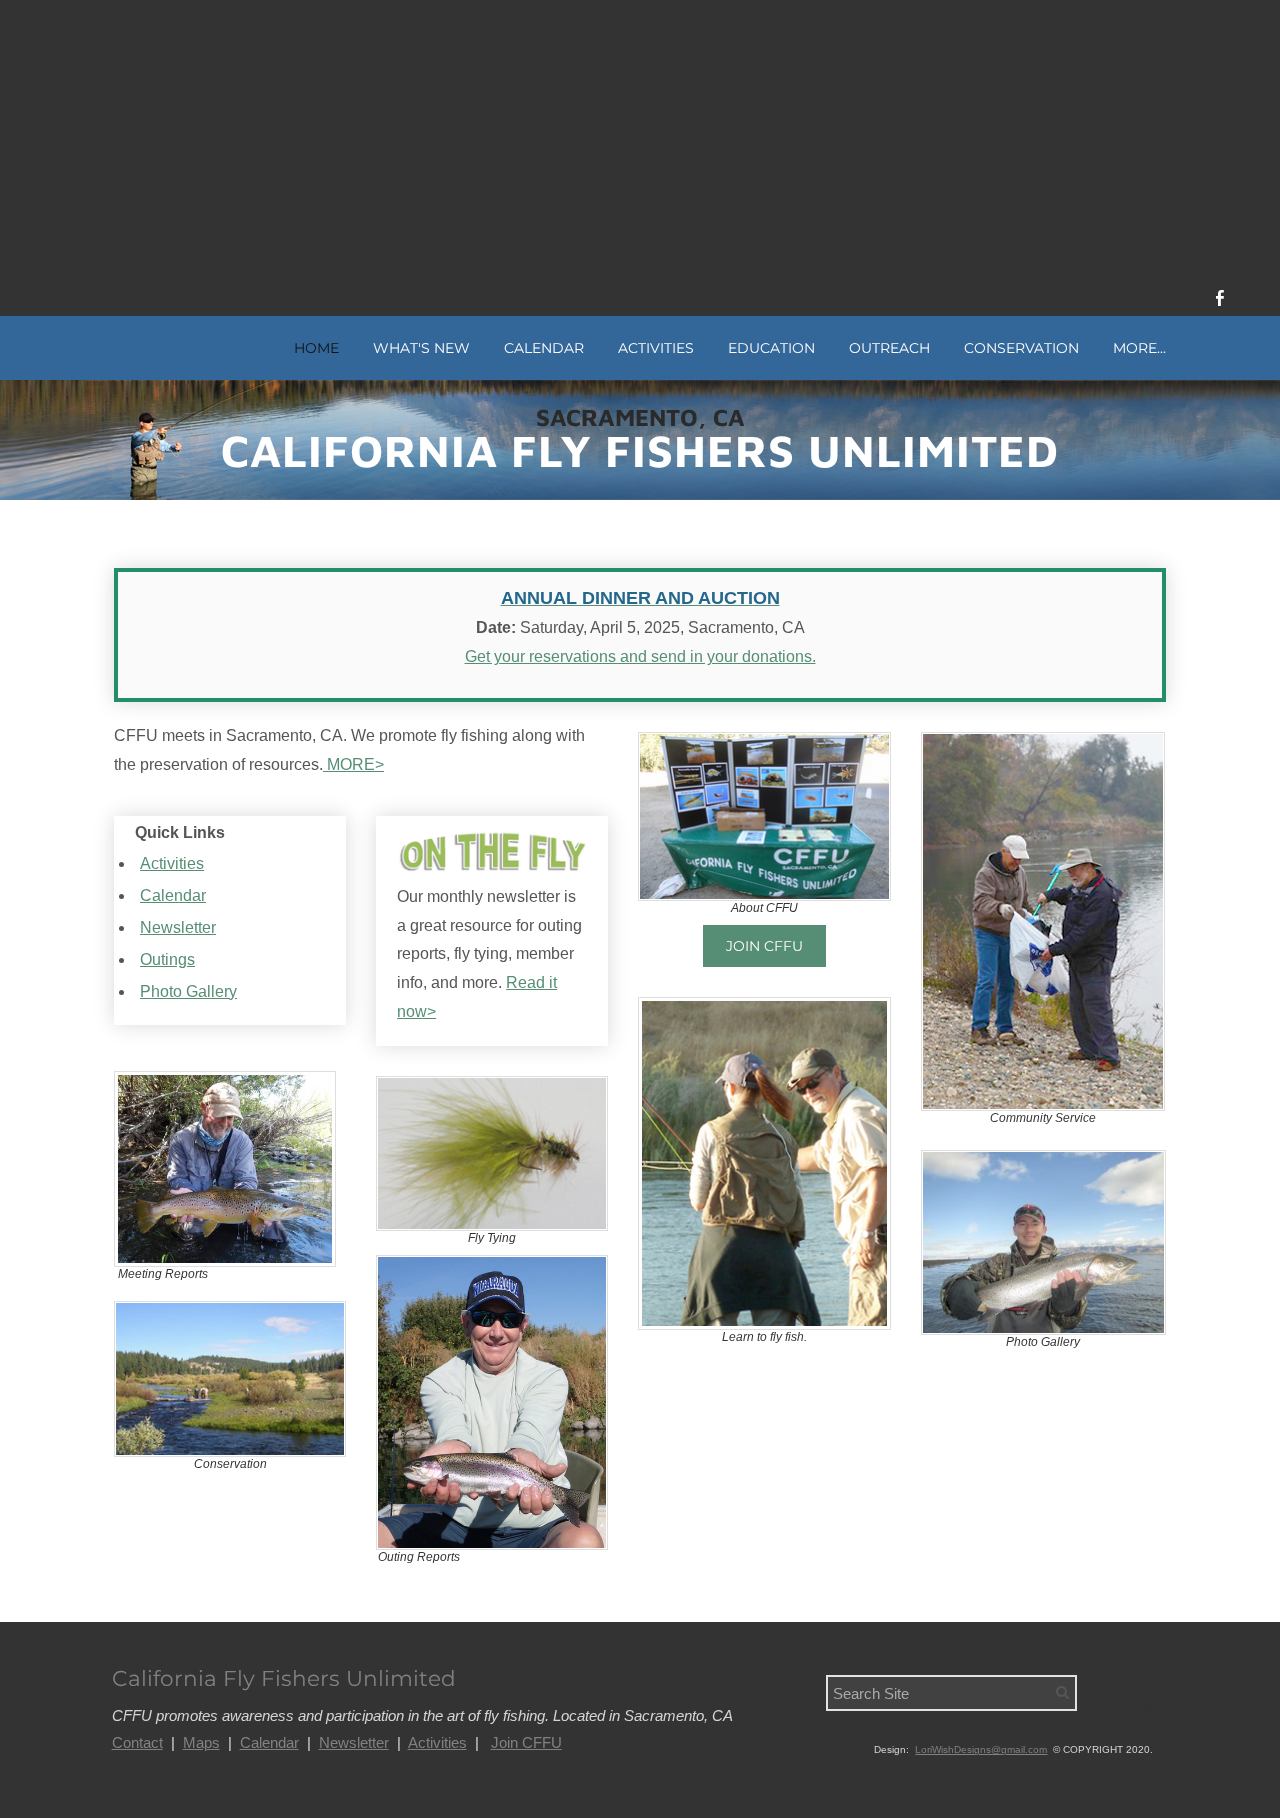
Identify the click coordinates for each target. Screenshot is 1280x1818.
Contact (137, 1742)
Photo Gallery (188, 991)
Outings (167, 959)
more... (1139, 348)
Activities (172, 863)
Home (316, 348)
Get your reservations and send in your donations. (640, 656)
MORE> (353, 764)
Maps (201, 1742)
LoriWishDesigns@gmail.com (981, 1749)
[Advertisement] (640, 140)
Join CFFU (526, 1742)
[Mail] (1150, 1709)
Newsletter (178, 927)
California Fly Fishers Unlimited (284, 1678)
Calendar (544, 348)
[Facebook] (1220, 298)
